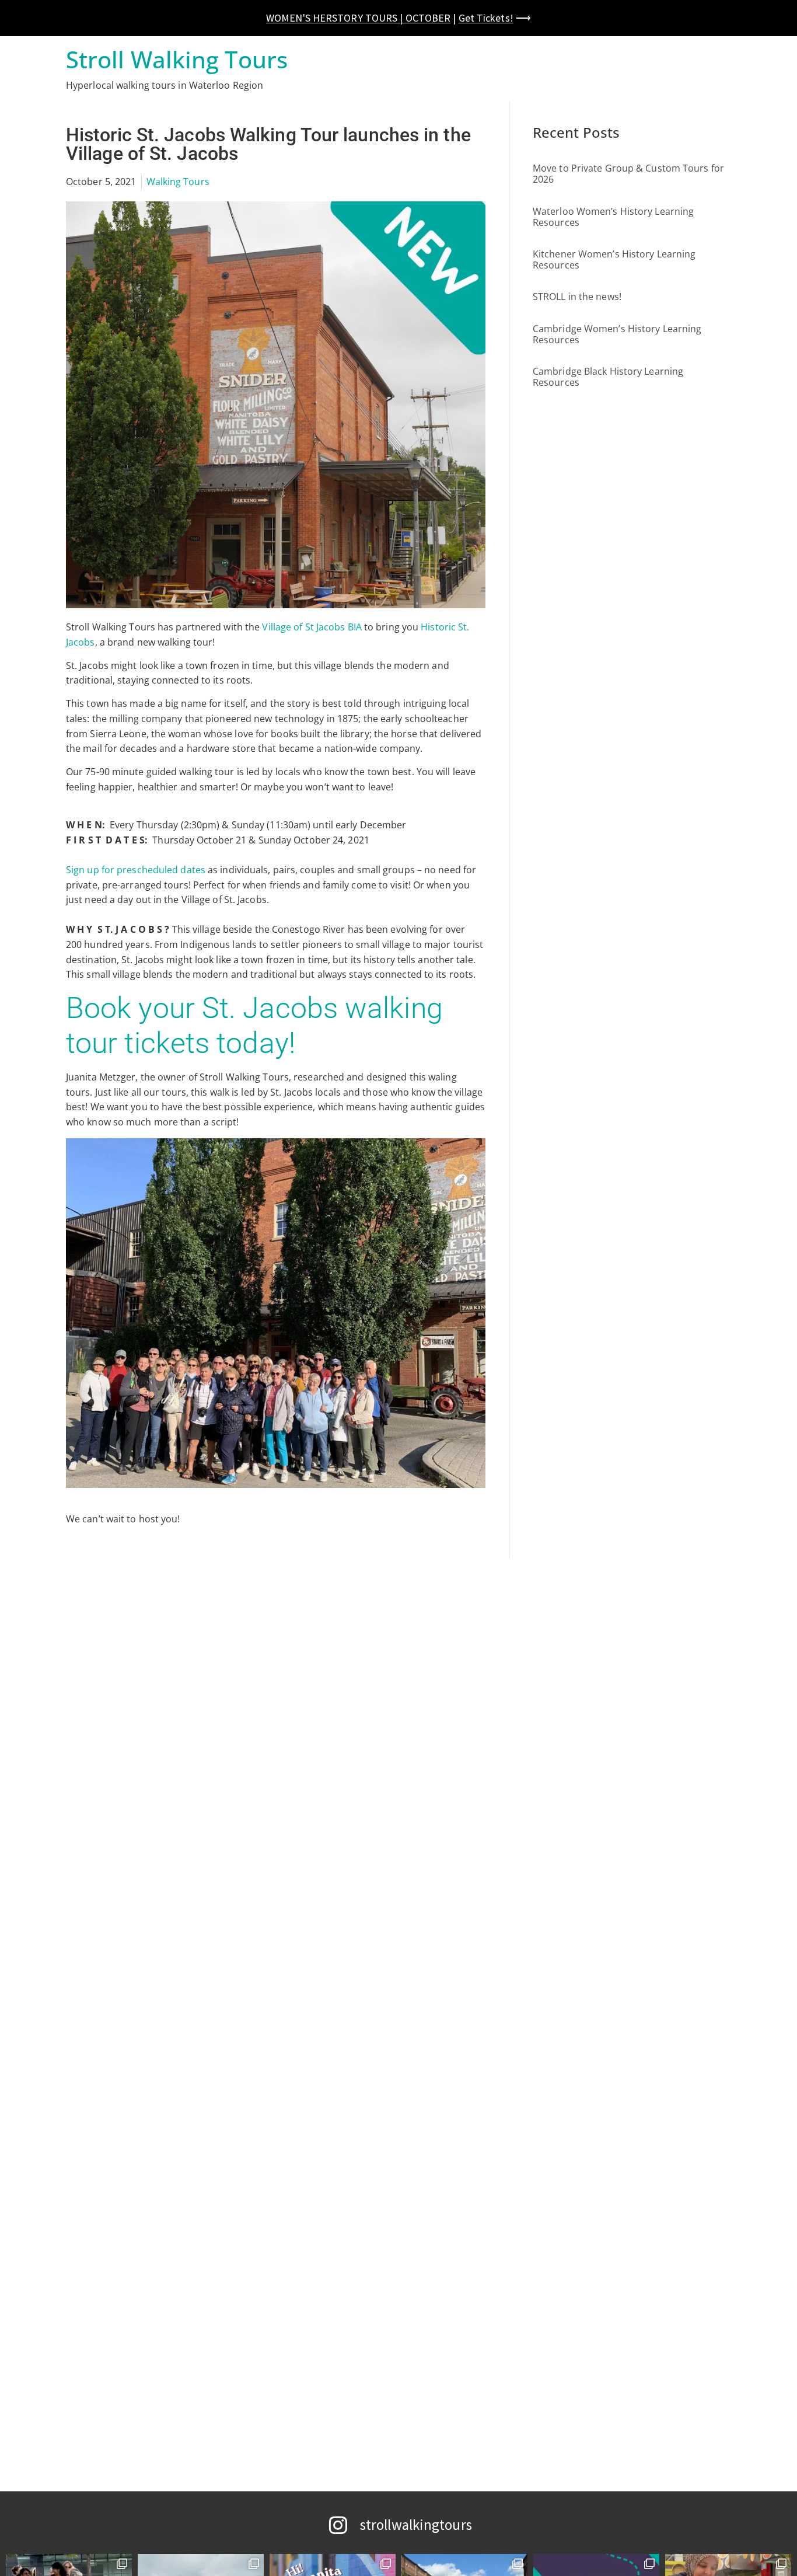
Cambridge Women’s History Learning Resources (617, 334)
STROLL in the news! (577, 297)
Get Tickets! (486, 18)
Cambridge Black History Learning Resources (608, 377)
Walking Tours (178, 182)
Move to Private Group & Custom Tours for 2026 (628, 174)
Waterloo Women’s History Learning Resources (613, 217)
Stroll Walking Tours (177, 59)
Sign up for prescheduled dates (136, 870)
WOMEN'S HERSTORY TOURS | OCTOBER (358, 18)
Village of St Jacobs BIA (312, 627)
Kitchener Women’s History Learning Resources (614, 259)
